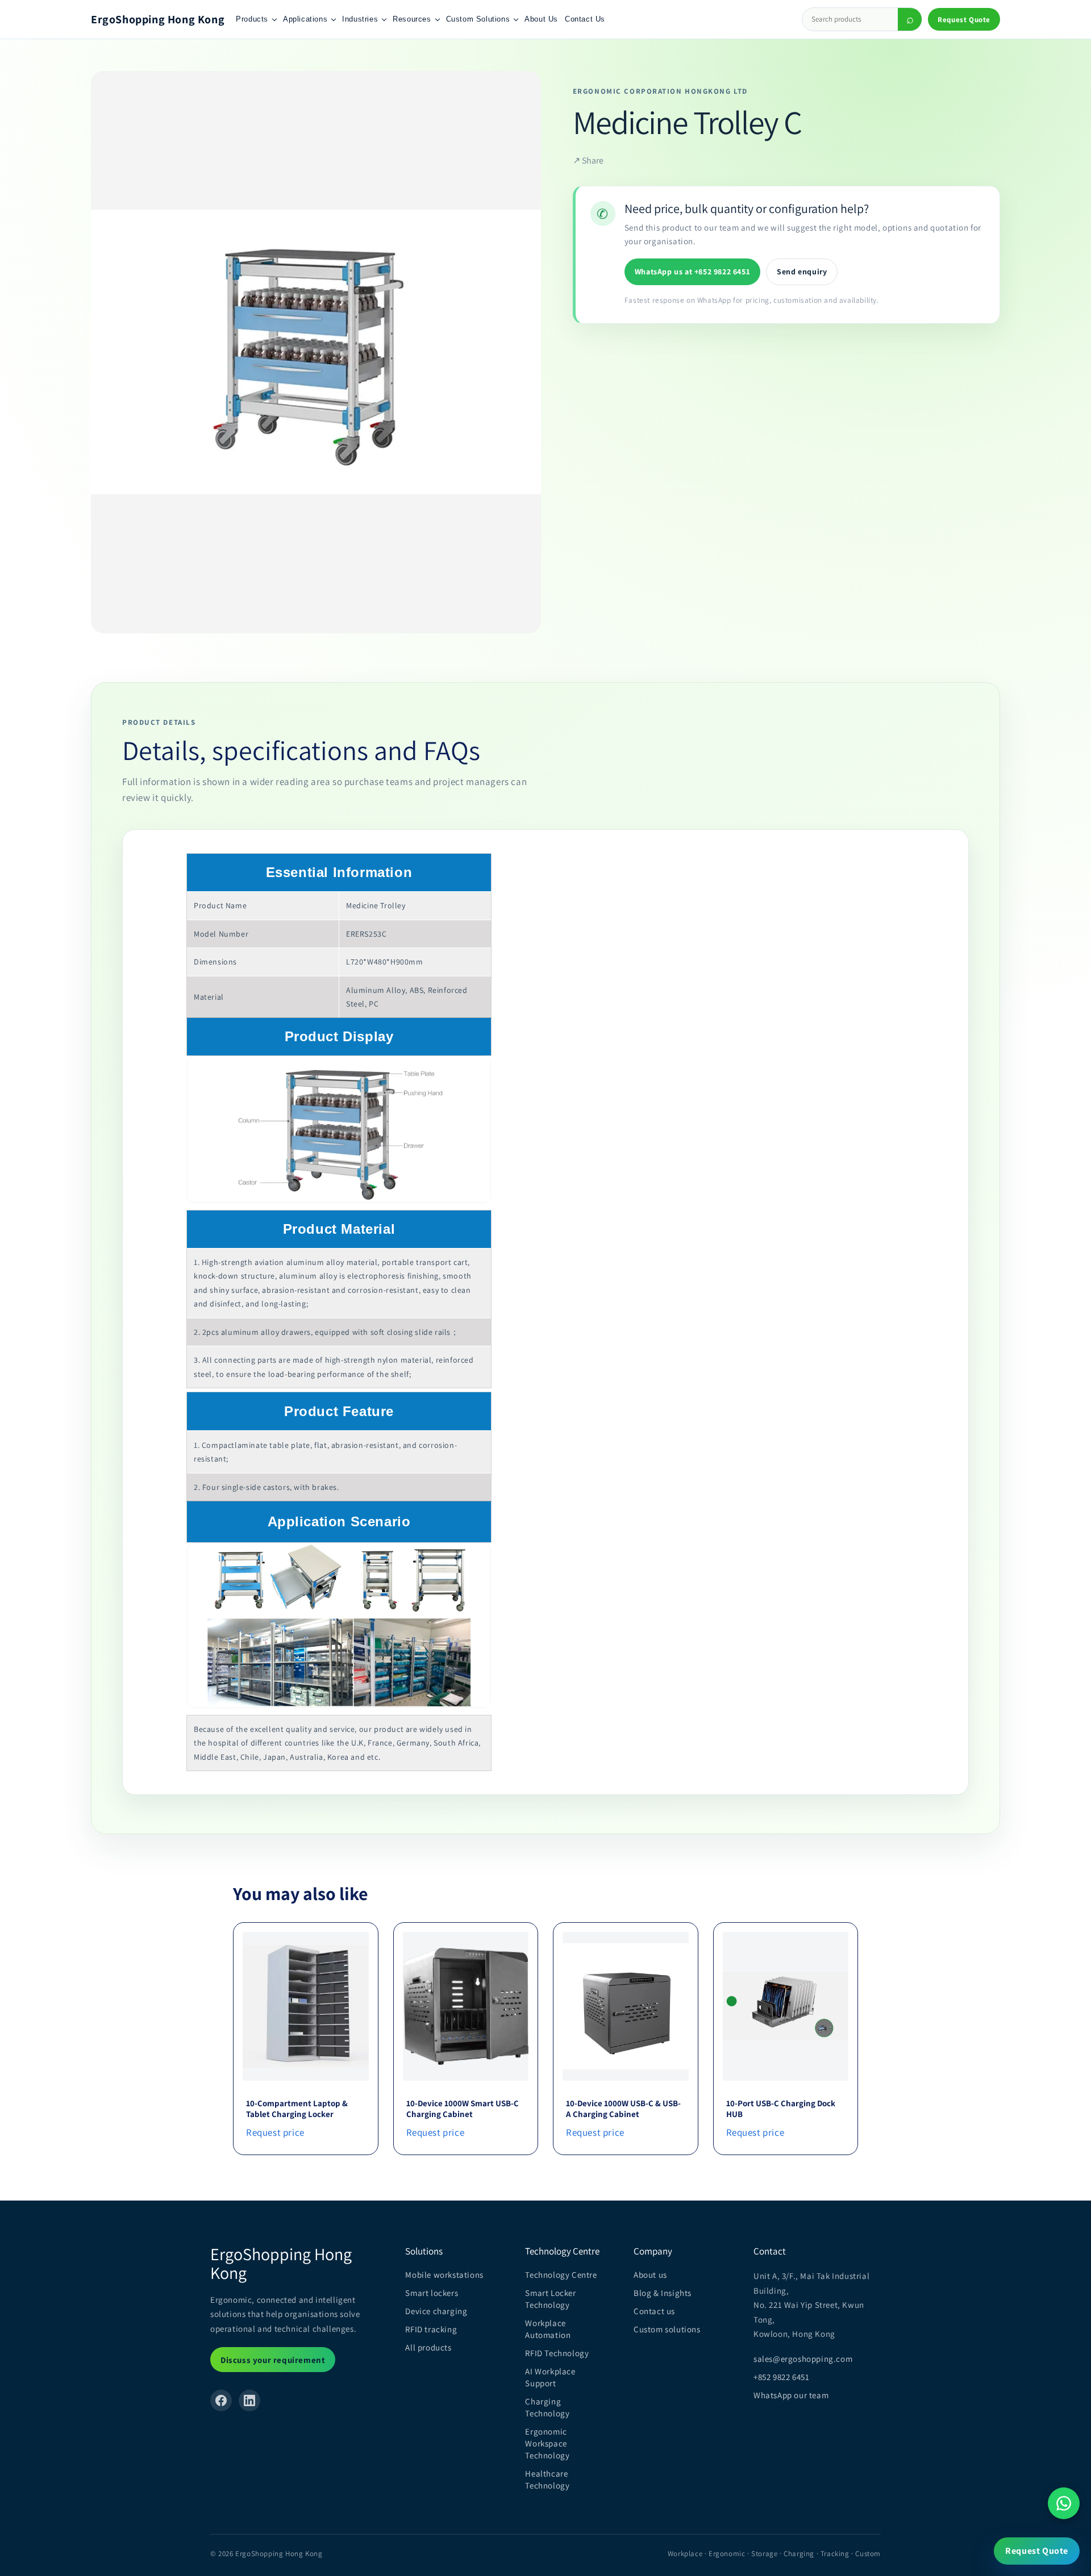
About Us (541, 19)
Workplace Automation (548, 2329)
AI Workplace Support (550, 2377)
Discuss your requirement (273, 2360)
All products (428, 2347)
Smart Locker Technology (550, 2299)
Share (588, 160)
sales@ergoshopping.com (803, 2359)
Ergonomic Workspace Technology (547, 2443)
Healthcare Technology (547, 2479)
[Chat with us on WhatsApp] (1064, 2503)
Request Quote (964, 20)
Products (252, 19)
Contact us (654, 2311)
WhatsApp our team (791, 2395)
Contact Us (585, 19)
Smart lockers (432, 2293)
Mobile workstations (444, 2275)
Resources (412, 19)
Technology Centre (561, 2275)
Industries (360, 19)
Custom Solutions (478, 19)
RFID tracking (431, 2329)
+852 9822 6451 (781, 2377)
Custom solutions (667, 2329)
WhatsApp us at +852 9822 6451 (692, 272)
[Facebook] (221, 2400)
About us (650, 2275)
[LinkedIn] (249, 2400)
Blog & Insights (663, 2293)
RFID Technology (557, 2353)
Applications (305, 19)
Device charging (436, 2311)
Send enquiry (802, 272)
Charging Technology (547, 2407)
